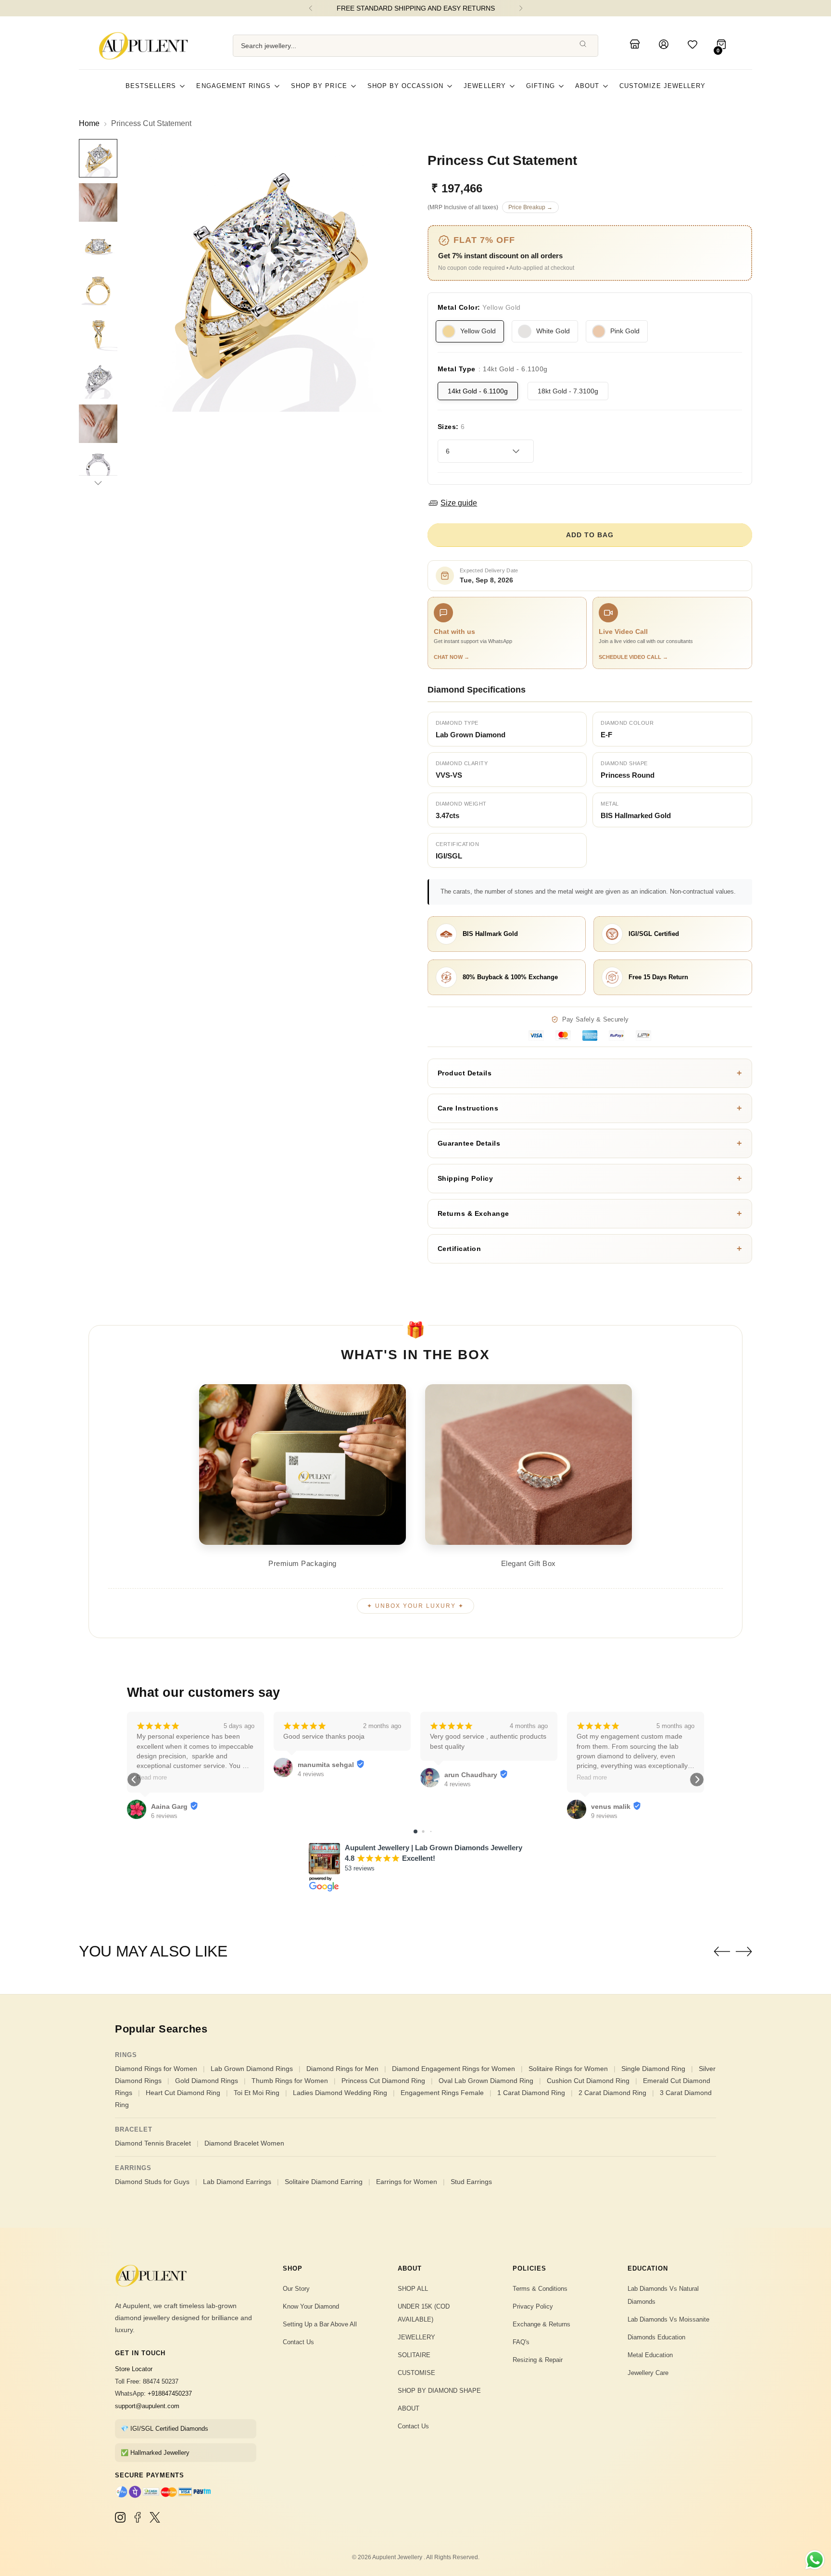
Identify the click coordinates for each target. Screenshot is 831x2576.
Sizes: (451, 427)
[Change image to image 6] (98, 379)
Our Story (296, 2289)
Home (89, 123)
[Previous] (311, 8)
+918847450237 (170, 2393)
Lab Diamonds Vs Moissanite (668, 2319)
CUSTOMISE (416, 2373)
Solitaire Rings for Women (568, 2069)
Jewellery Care (648, 2373)
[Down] (98, 483)
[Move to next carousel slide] (744, 1951)
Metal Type (493, 369)
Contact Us (298, 2342)
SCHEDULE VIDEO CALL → (633, 657)
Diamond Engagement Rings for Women (453, 2069)
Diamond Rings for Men (342, 2069)
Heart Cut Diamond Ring (183, 2093)
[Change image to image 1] (98, 158)
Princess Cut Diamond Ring (383, 2081)
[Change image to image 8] (98, 468)
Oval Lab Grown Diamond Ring (486, 2081)
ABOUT (409, 2408)
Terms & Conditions (540, 2289)
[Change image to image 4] (98, 291)
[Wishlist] (694, 46)
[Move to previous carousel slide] (722, 1952)
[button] (134, 1780)
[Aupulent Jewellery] (146, 46)
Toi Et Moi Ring (257, 2093)
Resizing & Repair (538, 2360)
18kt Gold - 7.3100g (568, 391)
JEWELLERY (416, 2337)
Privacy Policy (533, 2306)
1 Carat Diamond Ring (531, 2093)
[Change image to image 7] (98, 424)
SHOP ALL (413, 2289)
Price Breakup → (530, 207)
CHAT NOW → (452, 657)
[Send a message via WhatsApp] (815, 2560)
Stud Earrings (471, 2182)
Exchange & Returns (541, 2324)
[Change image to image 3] (98, 247)
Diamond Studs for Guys (152, 2182)
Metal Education (650, 2355)
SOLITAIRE (414, 2355)
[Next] (521, 8)
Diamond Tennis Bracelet (153, 2143)
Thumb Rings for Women (290, 2081)
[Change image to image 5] (98, 335)
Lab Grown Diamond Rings (252, 2069)
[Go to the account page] (665, 46)
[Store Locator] (636, 46)
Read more (152, 1778)
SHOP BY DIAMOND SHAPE (439, 2391)
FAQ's (521, 2342)
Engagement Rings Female (442, 2093)
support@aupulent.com (147, 2406)
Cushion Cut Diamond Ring (588, 2081)
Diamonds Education (656, 2337)
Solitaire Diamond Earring (324, 2182)
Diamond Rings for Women (156, 2069)
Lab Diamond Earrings (237, 2182)
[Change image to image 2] (98, 202)
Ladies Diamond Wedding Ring (340, 2093)
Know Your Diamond (311, 2306)
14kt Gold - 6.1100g (478, 391)
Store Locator (134, 2369)
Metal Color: (479, 307)
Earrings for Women (407, 2182)
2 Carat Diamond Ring (612, 2093)
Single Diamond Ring (653, 2069)
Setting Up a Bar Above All (320, 2324)
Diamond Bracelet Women (244, 2143)
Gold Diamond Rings (207, 2081)
